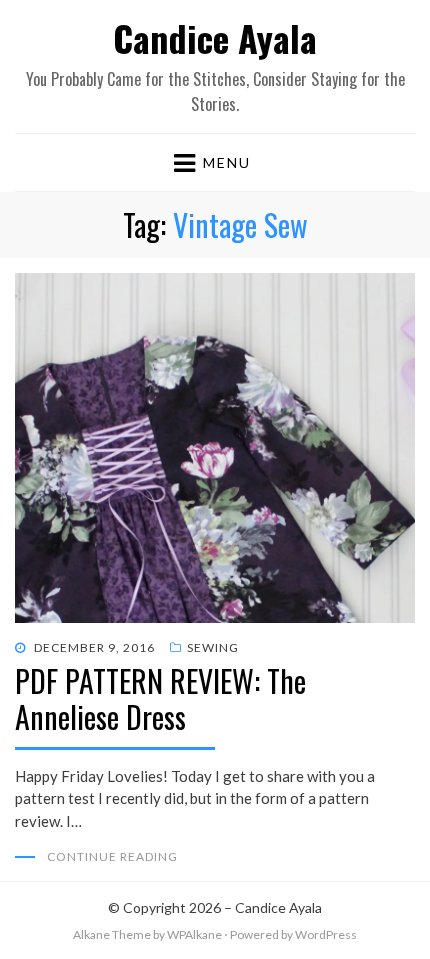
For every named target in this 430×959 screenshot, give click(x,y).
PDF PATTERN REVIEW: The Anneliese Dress (160, 698)
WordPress (326, 934)
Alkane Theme (112, 934)
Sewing (213, 647)
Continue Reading (112, 856)
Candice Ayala (215, 37)
